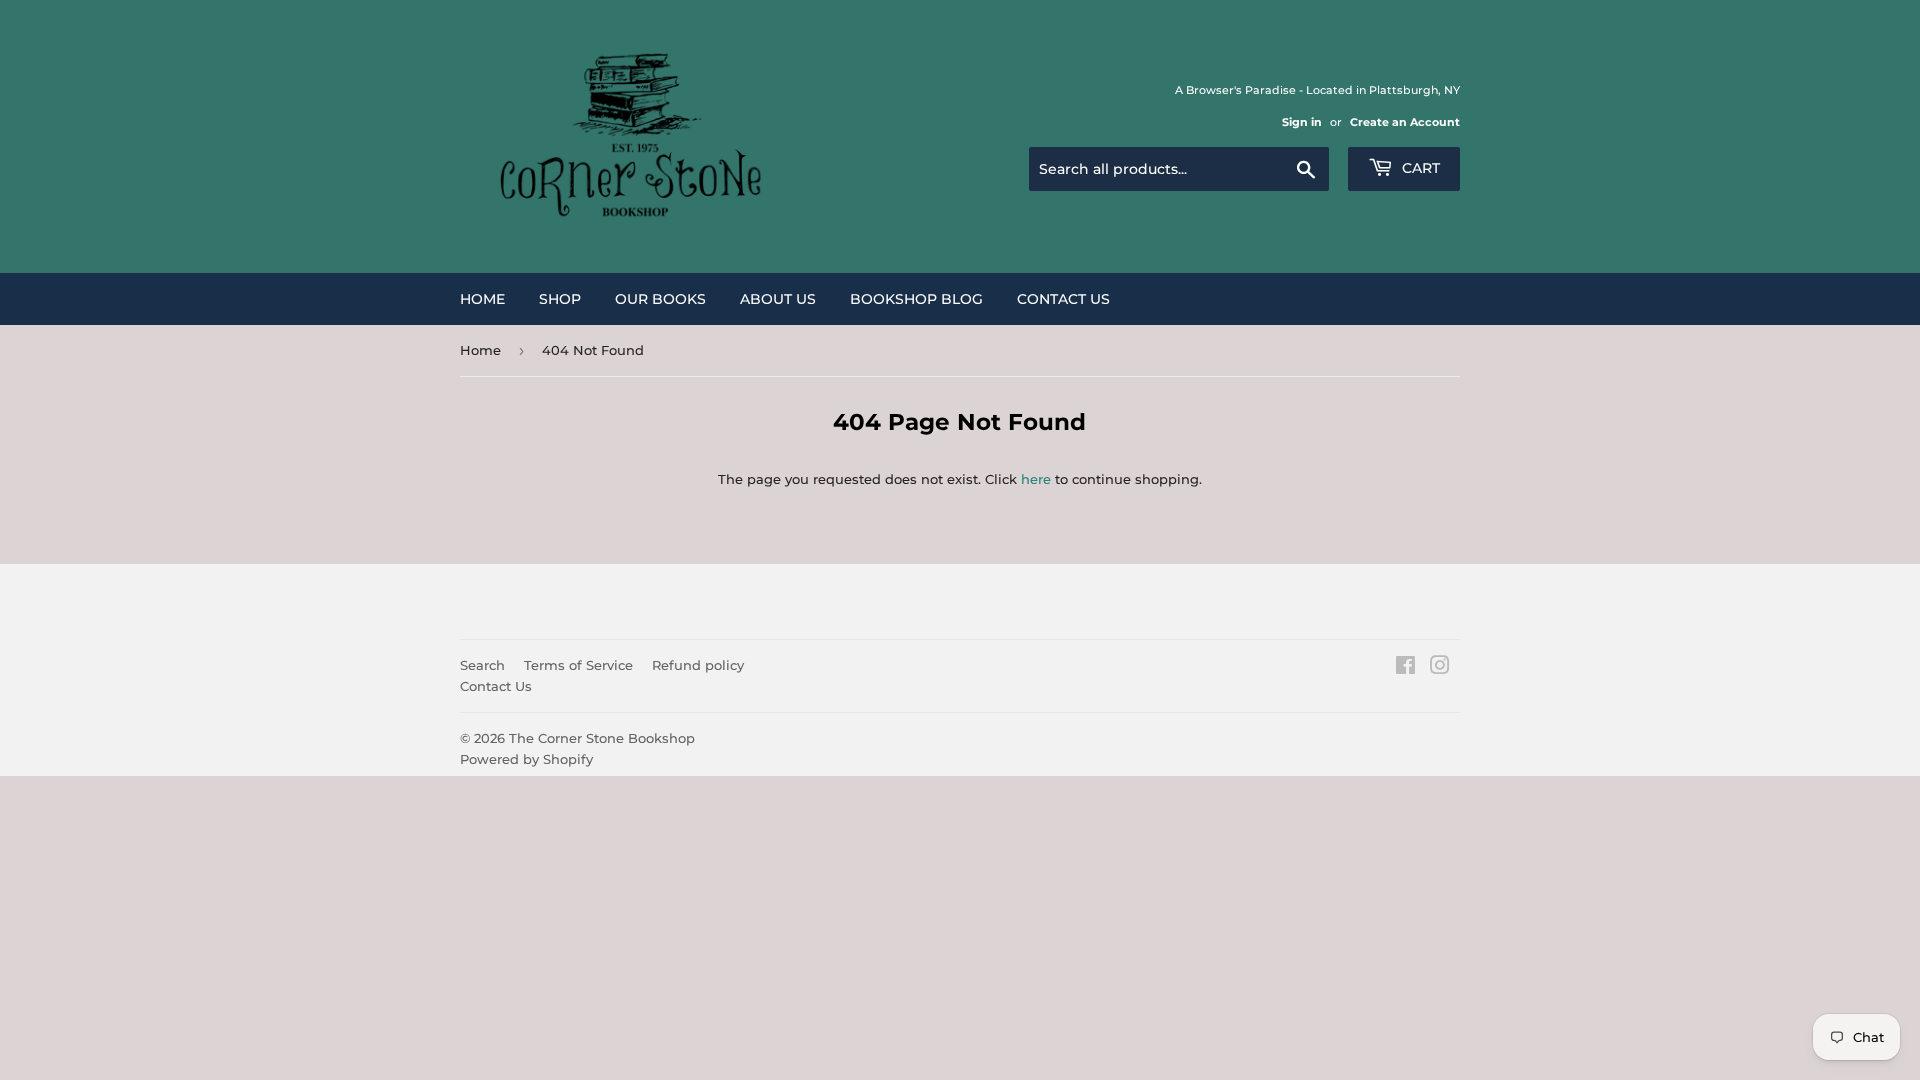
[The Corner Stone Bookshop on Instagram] (1440, 668)
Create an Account (1405, 122)
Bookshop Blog (916, 299)
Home (482, 299)
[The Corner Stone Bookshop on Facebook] (1405, 668)
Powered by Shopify (526, 759)
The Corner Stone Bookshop (602, 738)
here (1036, 479)
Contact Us (1063, 299)
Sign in (1302, 122)
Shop (560, 299)
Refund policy (698, 665)
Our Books (660, 299)
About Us (778, 299)
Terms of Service (578, 665)
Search (482, 665)
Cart (1419, 168)
